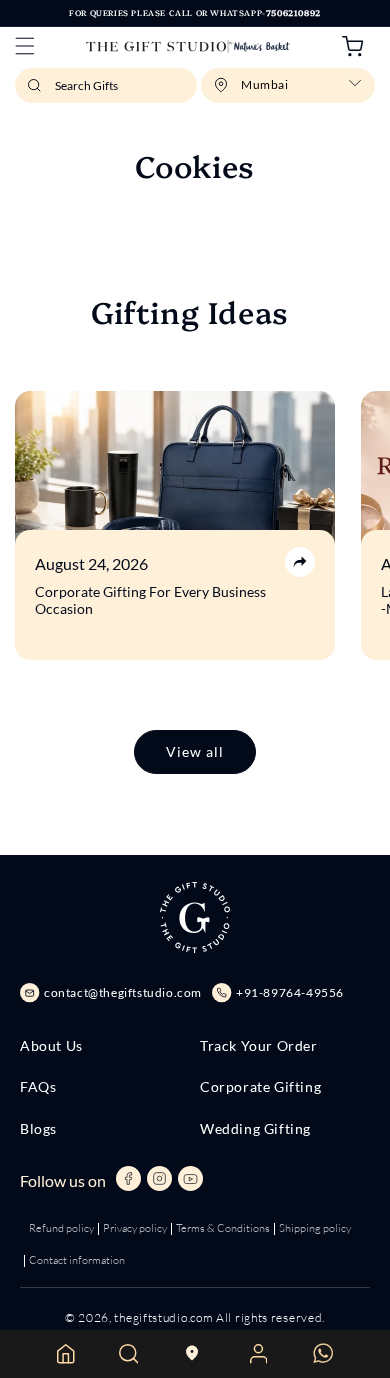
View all (195, 751)
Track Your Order (259, 1046)
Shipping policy (315, 1228)
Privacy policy (135, 1228)
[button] (25, 46)
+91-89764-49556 (290, 992)
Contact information (77, 1260)
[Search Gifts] (37, 91)
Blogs (38, 1129)
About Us (51, 1046)
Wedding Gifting (255, 1129)
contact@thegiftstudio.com (123, 992)
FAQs (38, 1087)
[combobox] (106, 85)
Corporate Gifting (260, 1087)
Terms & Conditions (223, 1228)
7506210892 (293, 12)
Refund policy (61, 1228)
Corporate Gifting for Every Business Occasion (150, 600)
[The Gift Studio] (187, 46)
